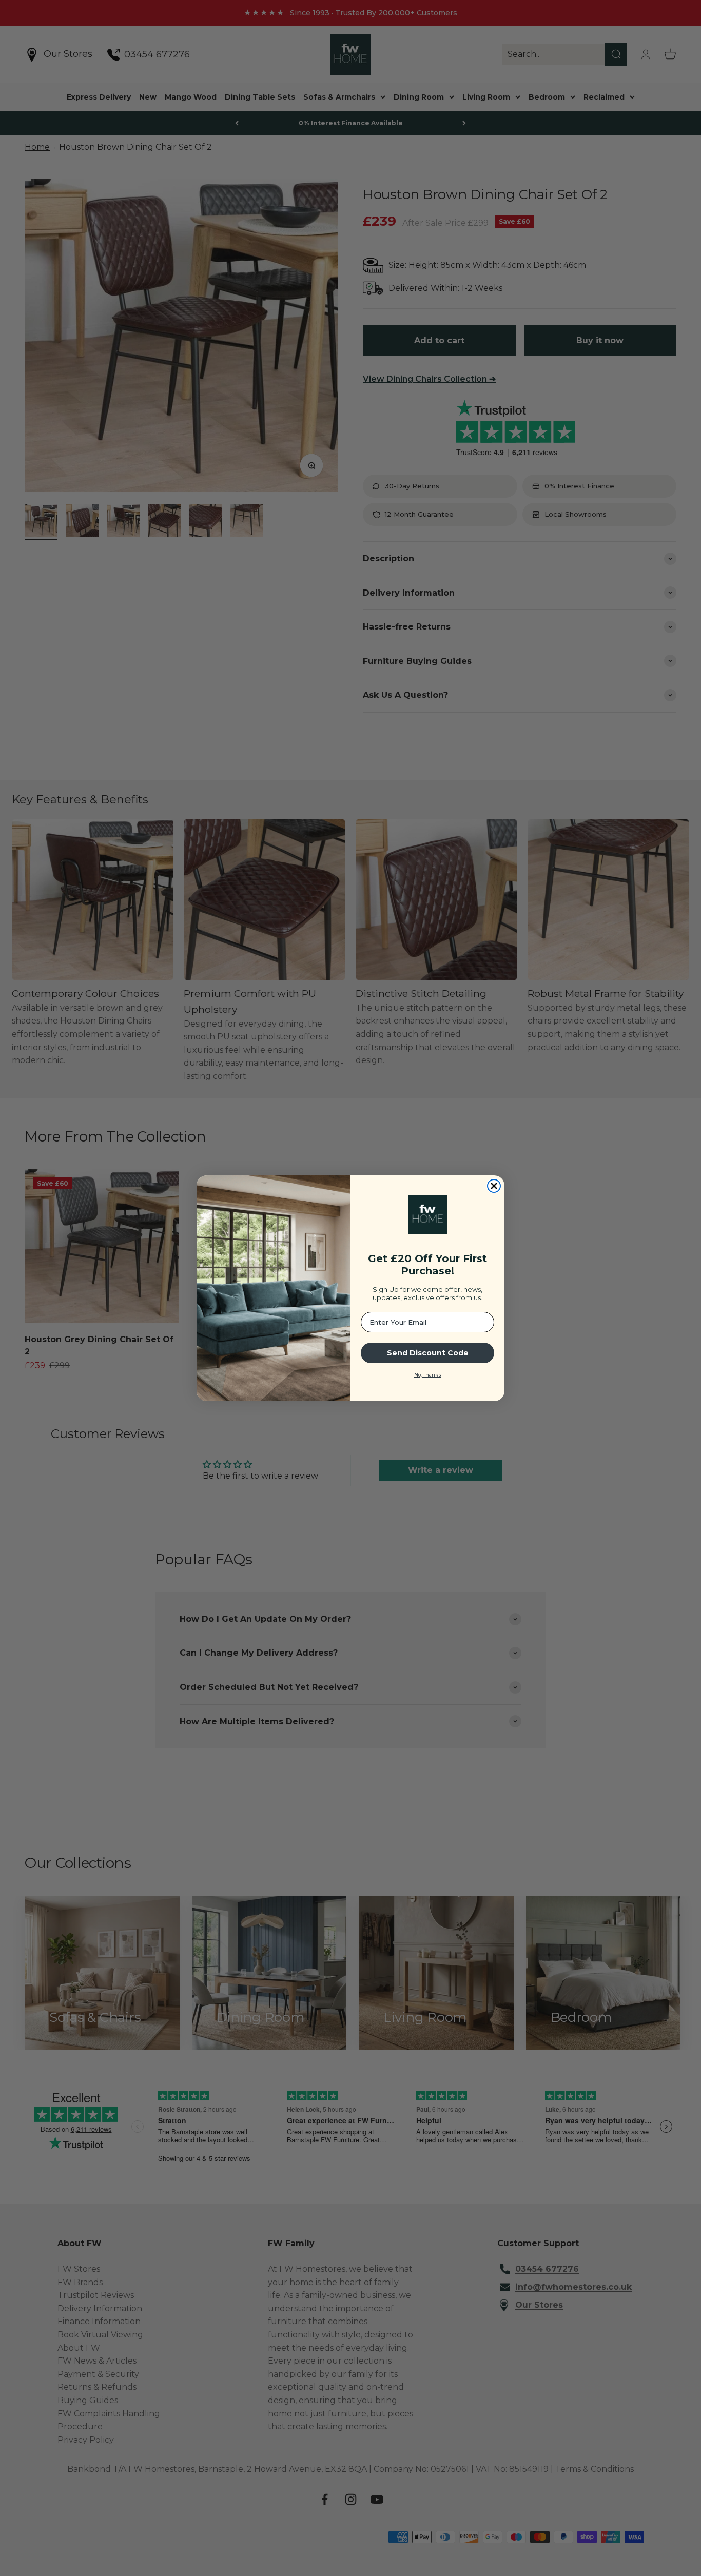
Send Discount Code (428, 1353)
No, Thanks (428, 1375)
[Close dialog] (494, 1186)
